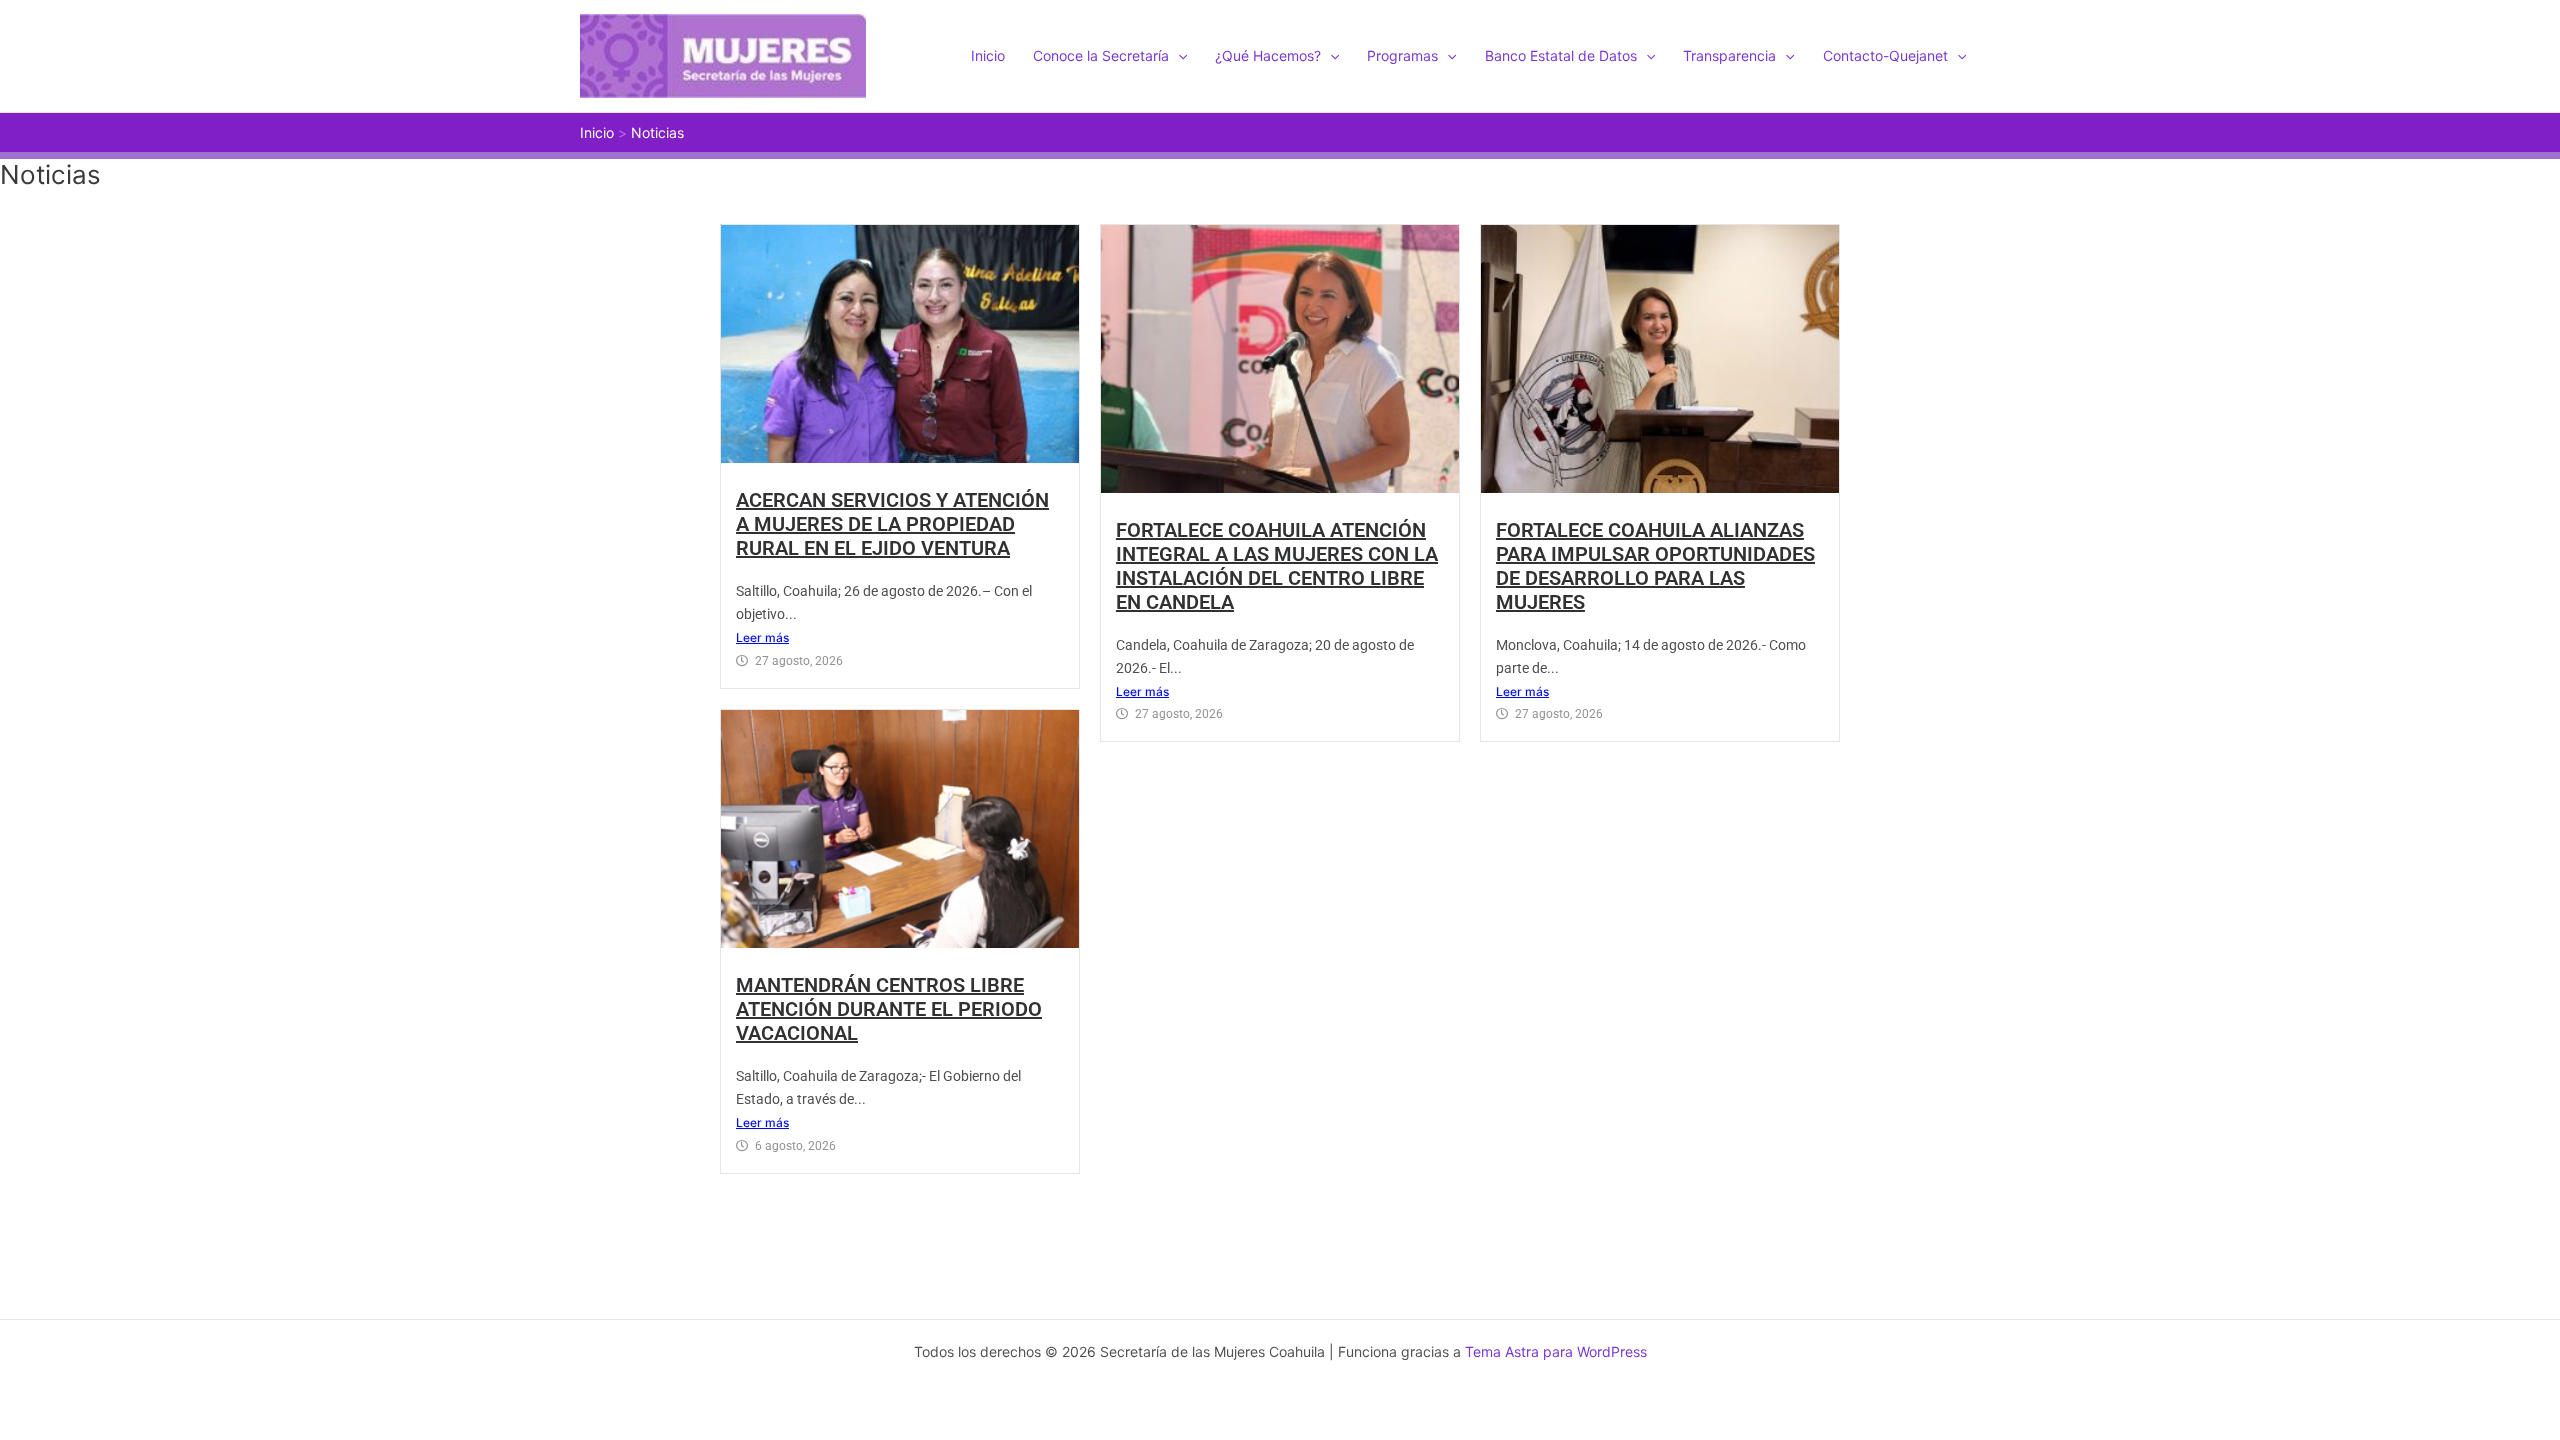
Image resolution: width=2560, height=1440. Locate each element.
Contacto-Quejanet (1885, 55)
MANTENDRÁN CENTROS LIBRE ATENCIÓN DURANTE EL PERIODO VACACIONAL (889, 1009)
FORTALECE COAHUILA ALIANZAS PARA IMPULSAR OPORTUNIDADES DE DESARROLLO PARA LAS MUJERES (1655, 566)
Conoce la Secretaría (1101, 55)
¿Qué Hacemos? (1268, 55)
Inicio (988, 55)
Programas (1402, 55)
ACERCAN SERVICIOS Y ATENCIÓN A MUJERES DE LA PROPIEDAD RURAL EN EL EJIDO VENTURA (892, 524)
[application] (1178, 56)
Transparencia (1729, 55)
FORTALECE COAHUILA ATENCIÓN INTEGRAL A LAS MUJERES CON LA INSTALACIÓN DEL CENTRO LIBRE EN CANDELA (1277, 566)
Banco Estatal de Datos (1561, 55)
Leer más (762, 637)
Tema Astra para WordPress (1556, 1351)
